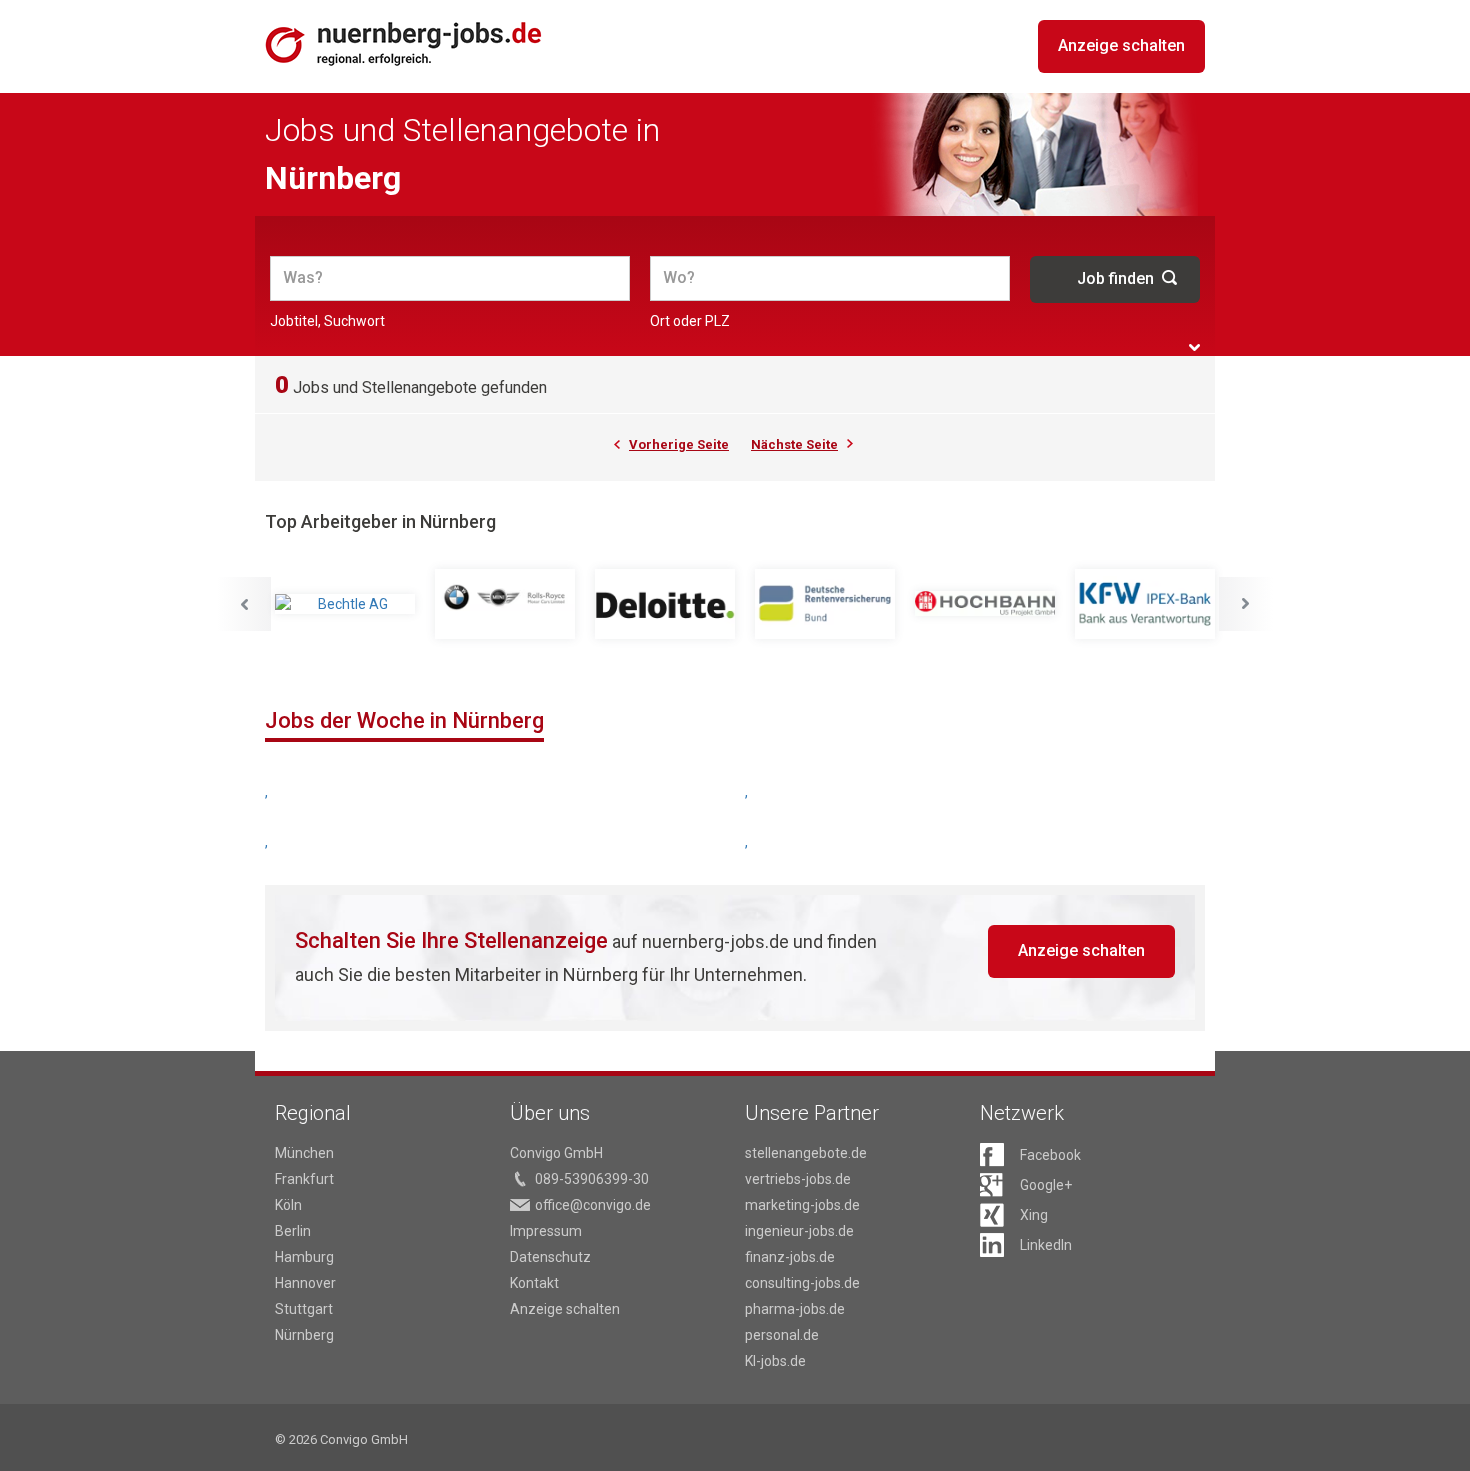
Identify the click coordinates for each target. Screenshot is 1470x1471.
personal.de (782, 1335)
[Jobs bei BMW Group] (505, 604)
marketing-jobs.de (802, 1205)
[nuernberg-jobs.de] (404, 43)
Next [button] (1246, 604)
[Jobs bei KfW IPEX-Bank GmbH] (1145, 604)
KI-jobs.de (775, 1361)
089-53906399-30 (592, 1179)
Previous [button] (244, 604)
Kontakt (534, 1283)
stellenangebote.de (806, 1153)
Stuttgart (304, 1309)
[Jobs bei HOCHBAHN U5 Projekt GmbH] (985, 604)
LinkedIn (1046, 1245)
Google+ (1046, 1185)
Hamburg (304, 1257)
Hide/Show (1194, 347)
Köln (288, 1205)
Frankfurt (304, 1179)
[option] (345, 604)
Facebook (1050, 1155)
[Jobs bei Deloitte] (665, 604)
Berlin (293, 1231)
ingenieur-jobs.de (799, 1231)
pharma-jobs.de (795, 1309)
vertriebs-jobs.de (798, 1179)
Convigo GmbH (556, 1153)
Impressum (546, 1231)
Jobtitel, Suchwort (327, 321)
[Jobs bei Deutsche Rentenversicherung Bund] (825, 604)
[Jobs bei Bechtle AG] (345, 604)
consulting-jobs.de (802, 1283)
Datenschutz (550, 1257)
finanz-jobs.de (790, 1257)
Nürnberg (304, 1335)
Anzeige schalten (1121, 45)
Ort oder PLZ (690, 321)
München (304, 1153)
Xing (1034, 1215)
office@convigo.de (593, 1205)
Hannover (305, 1283)
